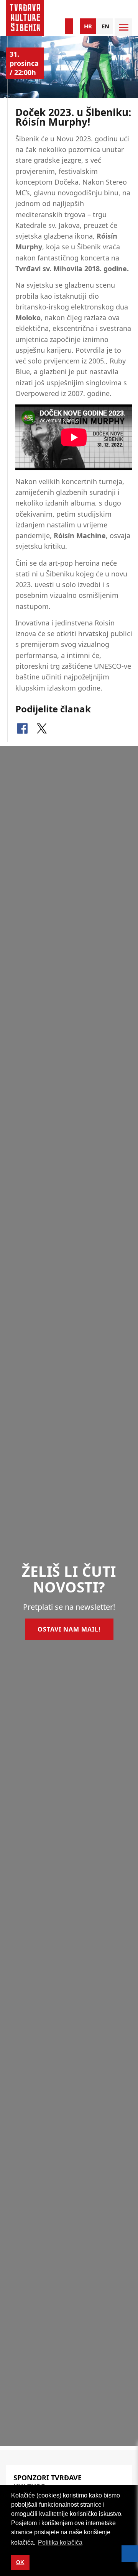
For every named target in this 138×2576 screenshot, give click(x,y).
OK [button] (20, 2562)
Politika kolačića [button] (60, 2542)
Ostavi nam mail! (69, 1629)
